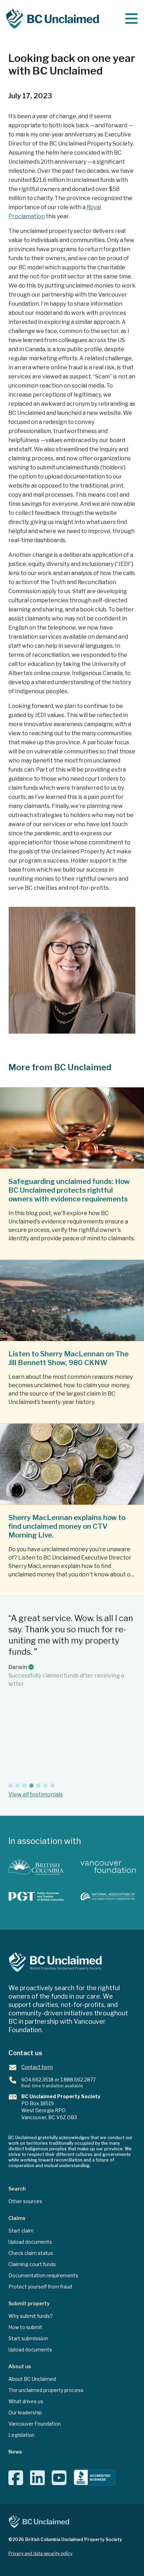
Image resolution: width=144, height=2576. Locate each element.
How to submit (25, 2327)
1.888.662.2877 (78, 2080)
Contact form (37, 2067)
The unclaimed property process (46, 2390)
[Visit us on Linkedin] (37, 2482)
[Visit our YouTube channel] (59, 2482)
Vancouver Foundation (35, 2424)
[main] (131, 19)
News (15, 2452)
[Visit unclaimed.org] (108, 1896)
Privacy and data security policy (40, 2553)
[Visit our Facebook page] (16, 2482)
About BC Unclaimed (32, 2379)
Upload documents (30, 2242)
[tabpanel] (72, 1695)
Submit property (29, 2303)
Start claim (21, 2231)
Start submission (28, 2338)
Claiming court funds (32, 2264)
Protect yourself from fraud (40, 2287)
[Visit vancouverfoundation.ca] (108, 1867)
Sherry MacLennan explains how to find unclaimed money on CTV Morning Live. (67, 1526)
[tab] (10, 1786)
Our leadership (25, 2412)
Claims (17, 2218)
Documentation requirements (43, 2275)
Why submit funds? (31, 2316)
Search (17, 2189)
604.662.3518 (37, 2080)
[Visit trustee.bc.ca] (36, 1896)
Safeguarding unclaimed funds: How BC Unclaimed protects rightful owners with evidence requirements (69, 1190)
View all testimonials (36, 1794)
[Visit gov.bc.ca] (36, 1867)
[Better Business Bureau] (94, 2478)
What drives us (26, 2401)
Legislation (21, 2435)
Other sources (25, 2201)
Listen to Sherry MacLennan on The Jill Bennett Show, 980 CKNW (69, 1358)
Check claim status (31, 2253)
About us (20, 2366)
